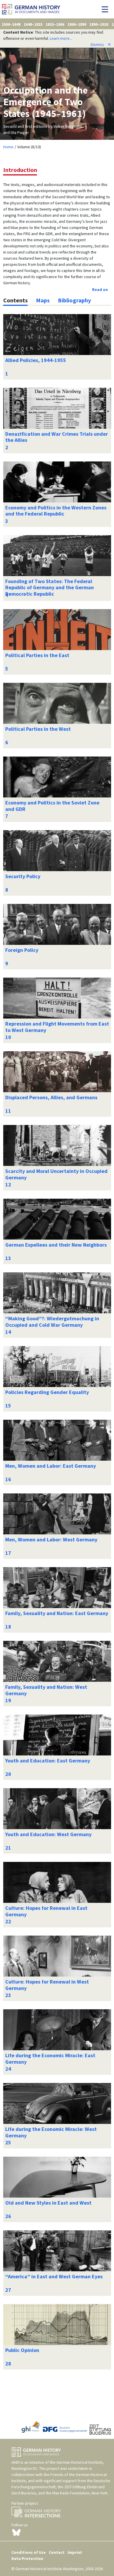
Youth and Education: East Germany (48, 1761)
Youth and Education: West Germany (48, 1834)
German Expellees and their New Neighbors (56, 1245)
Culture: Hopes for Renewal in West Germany (47, 1985)
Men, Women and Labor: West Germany (51, 1539)
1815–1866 (55, 24)
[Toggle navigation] (107, 9)
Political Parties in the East (37, 655)
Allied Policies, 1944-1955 (36, 360)
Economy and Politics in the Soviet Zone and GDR (52, 806)
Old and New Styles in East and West (48, 2203)
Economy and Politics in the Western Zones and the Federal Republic (56, 511)
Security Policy (23, 876)
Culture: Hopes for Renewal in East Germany (46, 1911)
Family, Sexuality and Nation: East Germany (57, 1613)
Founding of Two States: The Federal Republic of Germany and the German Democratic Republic (50, 587)
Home (8, 147)
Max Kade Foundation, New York (80, 2493)
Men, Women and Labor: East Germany (51, 1466)
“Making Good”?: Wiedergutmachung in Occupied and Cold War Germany (52, 1322)
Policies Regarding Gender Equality (47, 1392)
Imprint (75, 2552)
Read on (100, 290)
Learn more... (61, 38)
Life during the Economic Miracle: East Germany (50, 2059)
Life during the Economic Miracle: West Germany (51, 2132)
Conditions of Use (29, 2552)
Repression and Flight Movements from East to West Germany (57, 1027)
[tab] (15, 300)
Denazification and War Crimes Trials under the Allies (57, 437)
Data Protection (27, 2558)
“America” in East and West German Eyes (54, 2276)
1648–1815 (33, 24)
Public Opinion (22, 2350)
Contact (57, 2552)
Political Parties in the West (38, 729)
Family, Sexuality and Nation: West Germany (46, 1690)
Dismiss (101, 44)
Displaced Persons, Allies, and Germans (51, 1097)
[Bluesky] (16, 2532)
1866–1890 (77, 24)
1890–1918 (99, 24)
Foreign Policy (22, 950)
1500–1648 (11, 24)
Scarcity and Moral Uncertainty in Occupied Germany (56, 1174)
